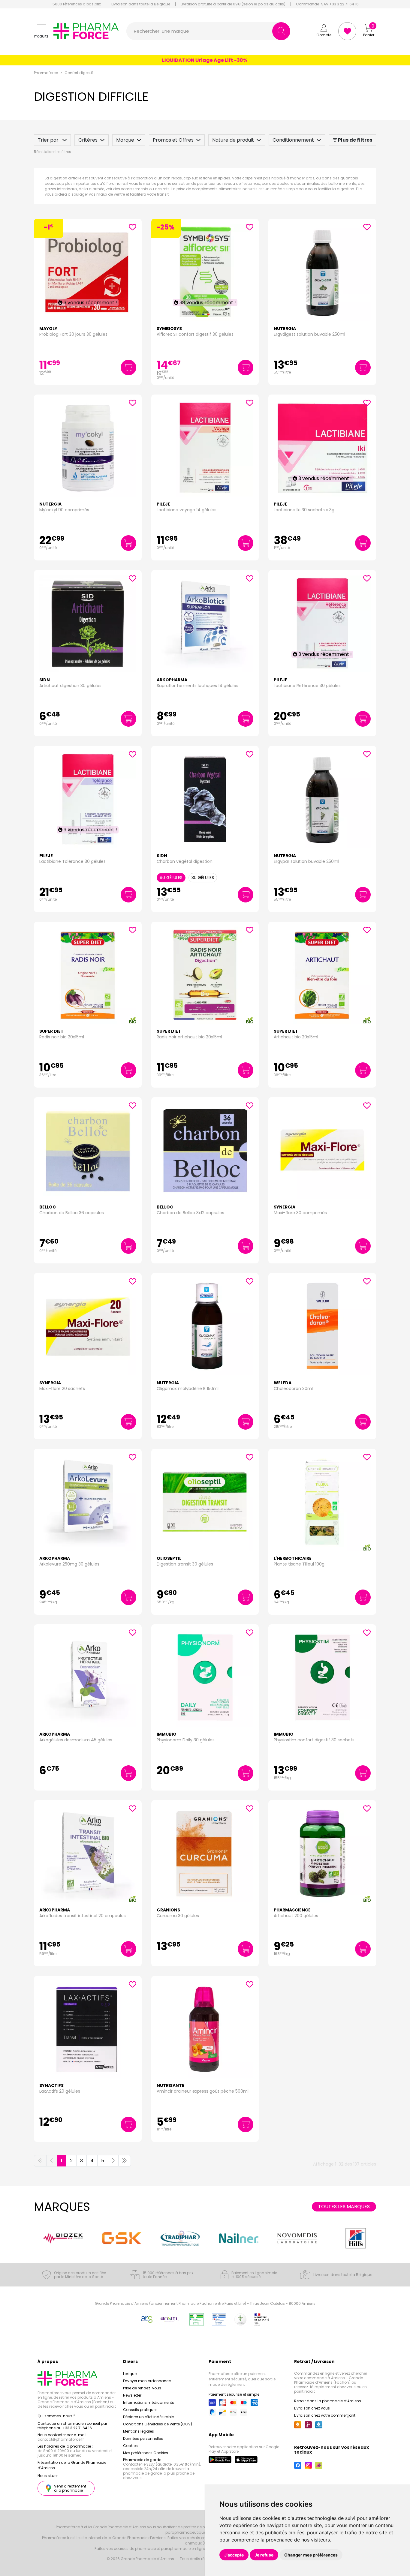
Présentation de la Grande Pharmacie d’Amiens (72, 2465)
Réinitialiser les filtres (53, 152)
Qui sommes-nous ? (56, 2416)
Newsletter (132, 2395)
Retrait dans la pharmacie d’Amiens (328, 2401)
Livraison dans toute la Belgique (141, 4)
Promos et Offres (173, 140)
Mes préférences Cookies (146, 2453)
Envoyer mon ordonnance (147, 2381)
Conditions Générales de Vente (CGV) (158, 2424)
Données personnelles (143, 2438)
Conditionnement (293, 140)
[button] (41, 31)
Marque (125, 140)
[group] (59, 2238)
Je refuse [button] (264, 2555)
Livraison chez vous (312, 2408)
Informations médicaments (149, 2402)
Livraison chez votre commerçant (325, 2415)
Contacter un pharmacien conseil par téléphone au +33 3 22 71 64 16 (72, 2426)
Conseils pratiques (140, 2410)
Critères (88, 140)
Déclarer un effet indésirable (148, 2417)
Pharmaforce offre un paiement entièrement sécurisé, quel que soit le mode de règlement (242, 2379)
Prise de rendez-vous (142, 2388)
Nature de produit (233, 140)
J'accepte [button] (234, 2555)
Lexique (130, 2374)
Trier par (49, 140)
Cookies (130, 2446)
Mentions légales (139, 2431)
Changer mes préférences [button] (311, 2555)
